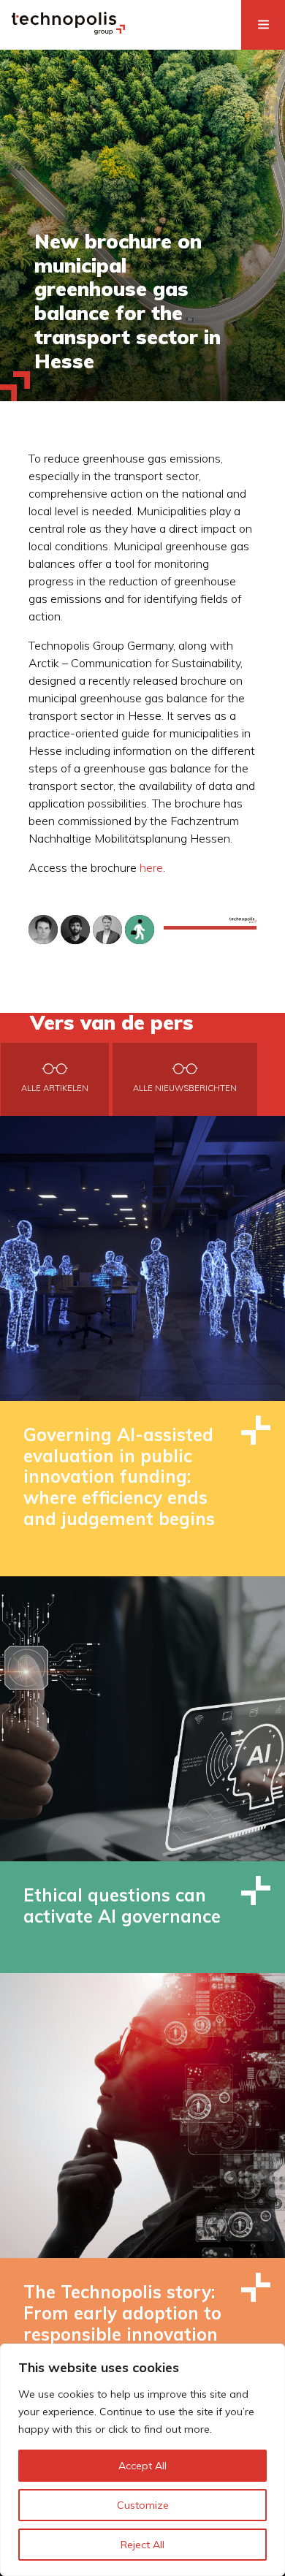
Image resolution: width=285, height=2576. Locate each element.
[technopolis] (68, 31)
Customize (143, 2505)
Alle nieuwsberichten (185, 1088)
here (151, 867)
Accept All (142, 2466)
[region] (142, 2460)
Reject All (142, 2545)
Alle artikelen (55, 1088)
